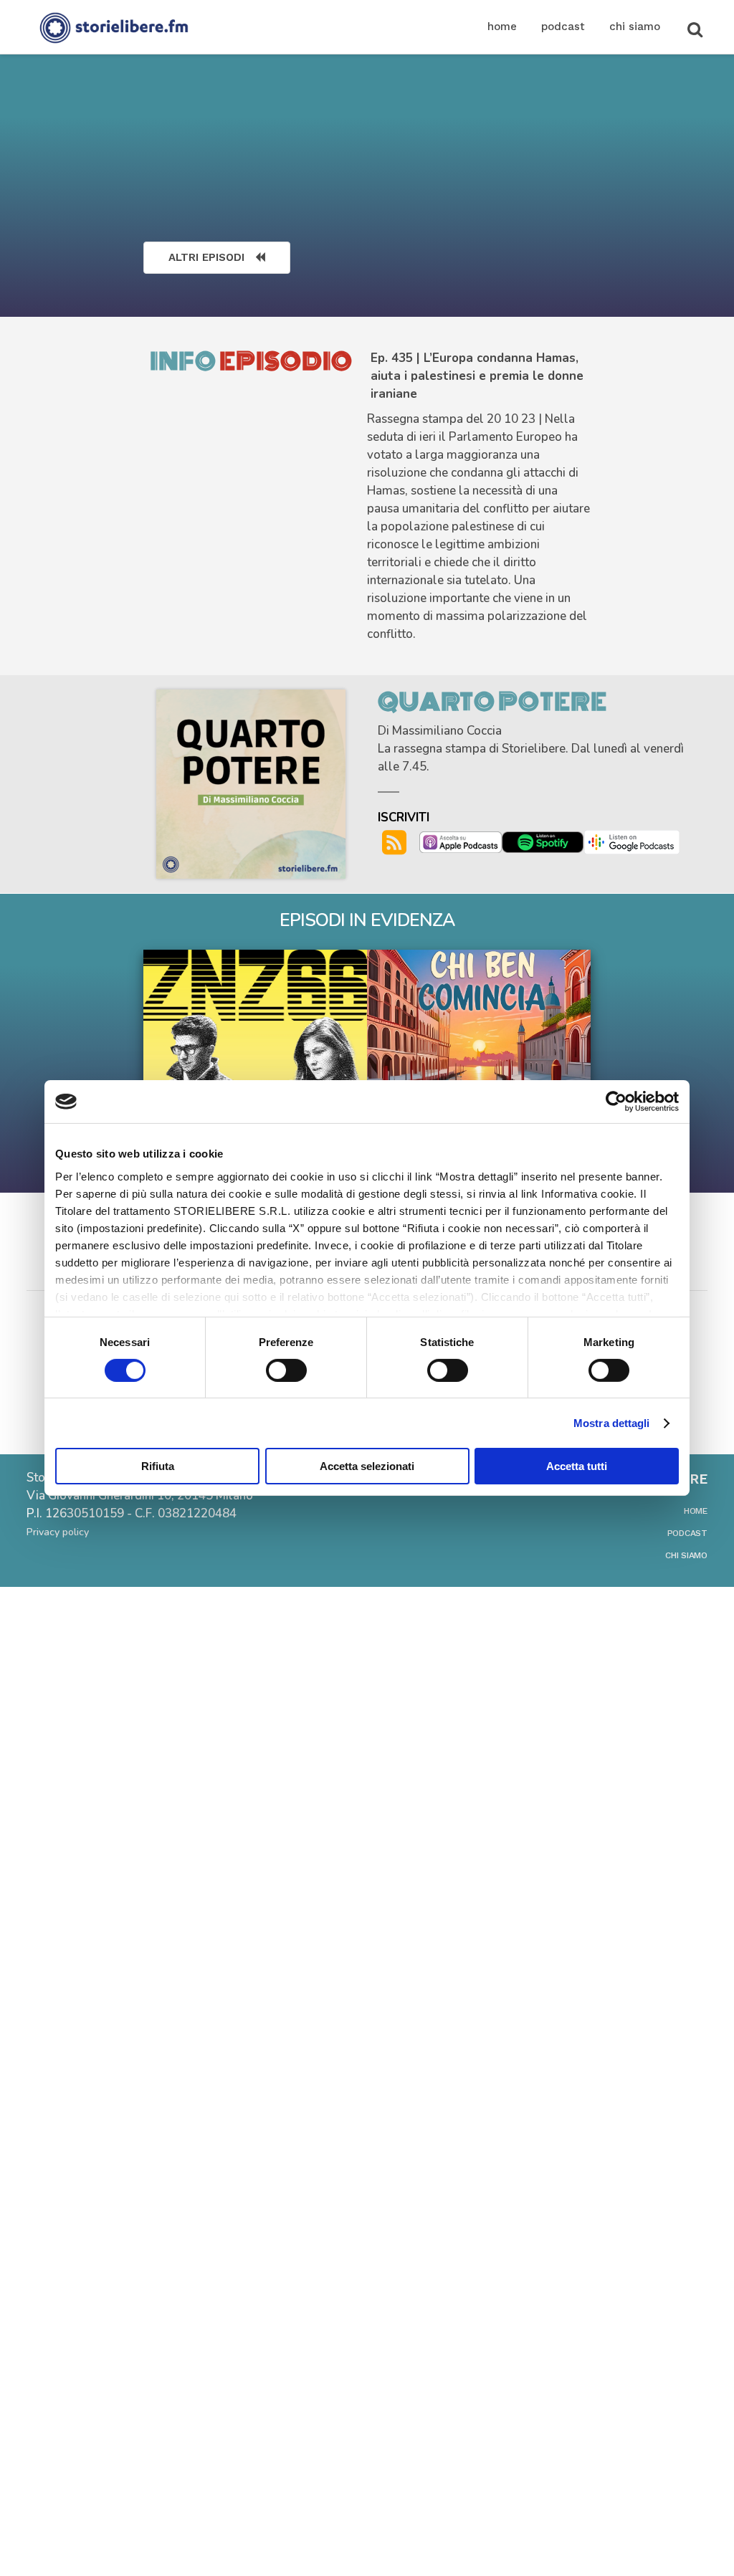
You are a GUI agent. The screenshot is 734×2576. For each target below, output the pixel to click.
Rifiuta (158, 1466)
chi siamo (686, 1555)
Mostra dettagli (612, 1423)
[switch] (286, 1370)
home (696, 1511)
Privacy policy (58, 1532)
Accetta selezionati (367, 1466)
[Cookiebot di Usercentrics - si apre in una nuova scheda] (616, 1102)
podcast (687, 1533)
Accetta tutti (577, 1466)
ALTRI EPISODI (206, 257)
